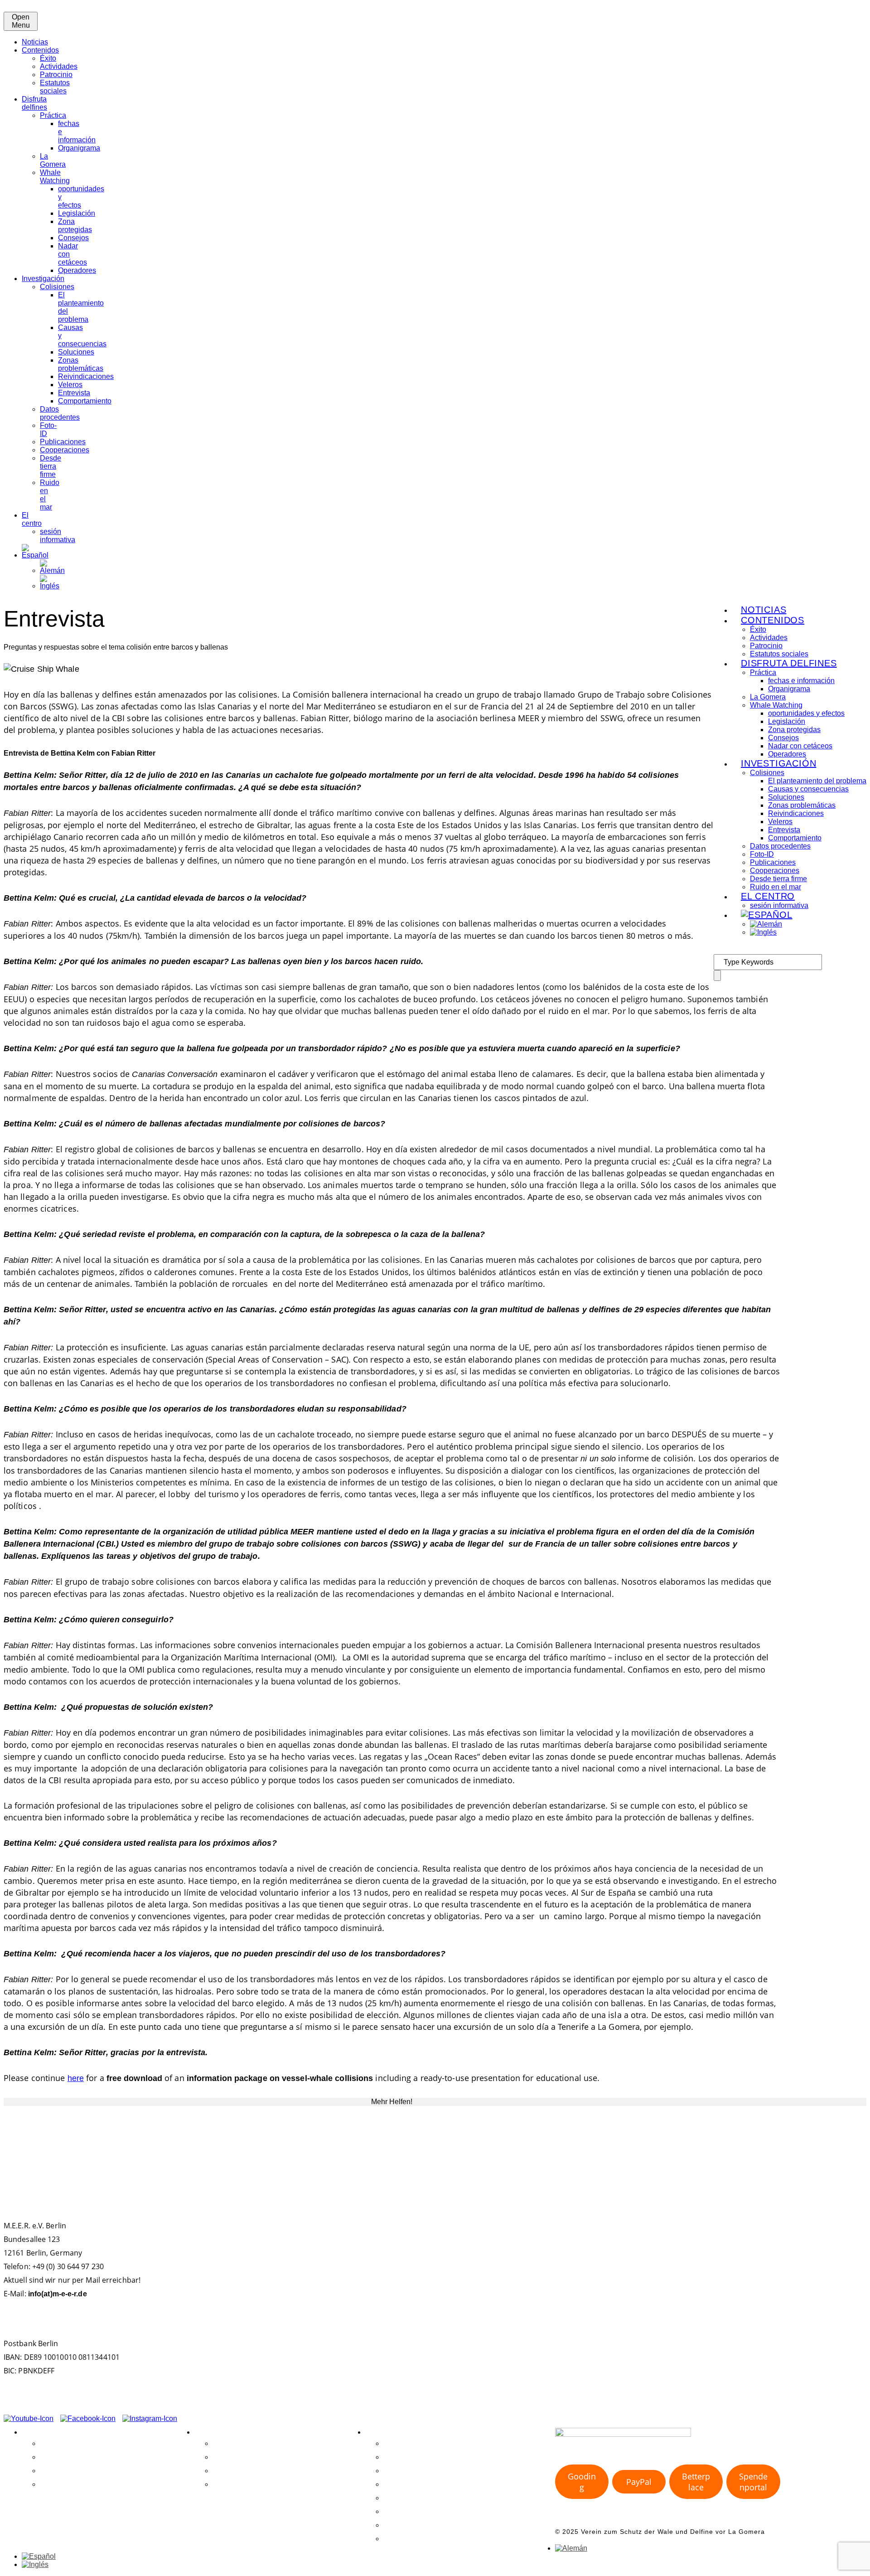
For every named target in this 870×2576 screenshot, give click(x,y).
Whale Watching (55, 177)
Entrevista (74, 393)
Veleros (70, 385)
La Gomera (53, 160)
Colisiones (57, 287)
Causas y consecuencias (808, 789)
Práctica (53, 115)
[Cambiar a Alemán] (52, 570)
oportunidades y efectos (806, 713)
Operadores (77, 270)
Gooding (582, 2482)
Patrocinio (56, 75)
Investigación (43, 279)
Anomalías (401, 2498)
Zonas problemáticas (81, 364)
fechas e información (801, 681)
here (76, 2078)
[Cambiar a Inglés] (50, 586)
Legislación (77, 213)
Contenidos (40, 50)
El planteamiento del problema (817, 781)
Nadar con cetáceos (800, 746)
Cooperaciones (65, 450)
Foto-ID (762, 854)
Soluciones (76, 352)
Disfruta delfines (34, 103)
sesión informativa (58, 536)
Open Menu (21, 21)
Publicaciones (63, 442)
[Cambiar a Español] (39, 2556)
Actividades (59, 66)
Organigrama (79, 148)
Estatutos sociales (55, 87)
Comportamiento (85, 401)
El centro (32, 519)
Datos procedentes (60, 413)
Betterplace (696, 2482)
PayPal (639, 2482)
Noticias (35, 42)
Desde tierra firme (51, 466)
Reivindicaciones (86, 376)
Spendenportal (753, 2482)
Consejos (73, 238)
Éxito (48, 58)
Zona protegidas (75, 226)
